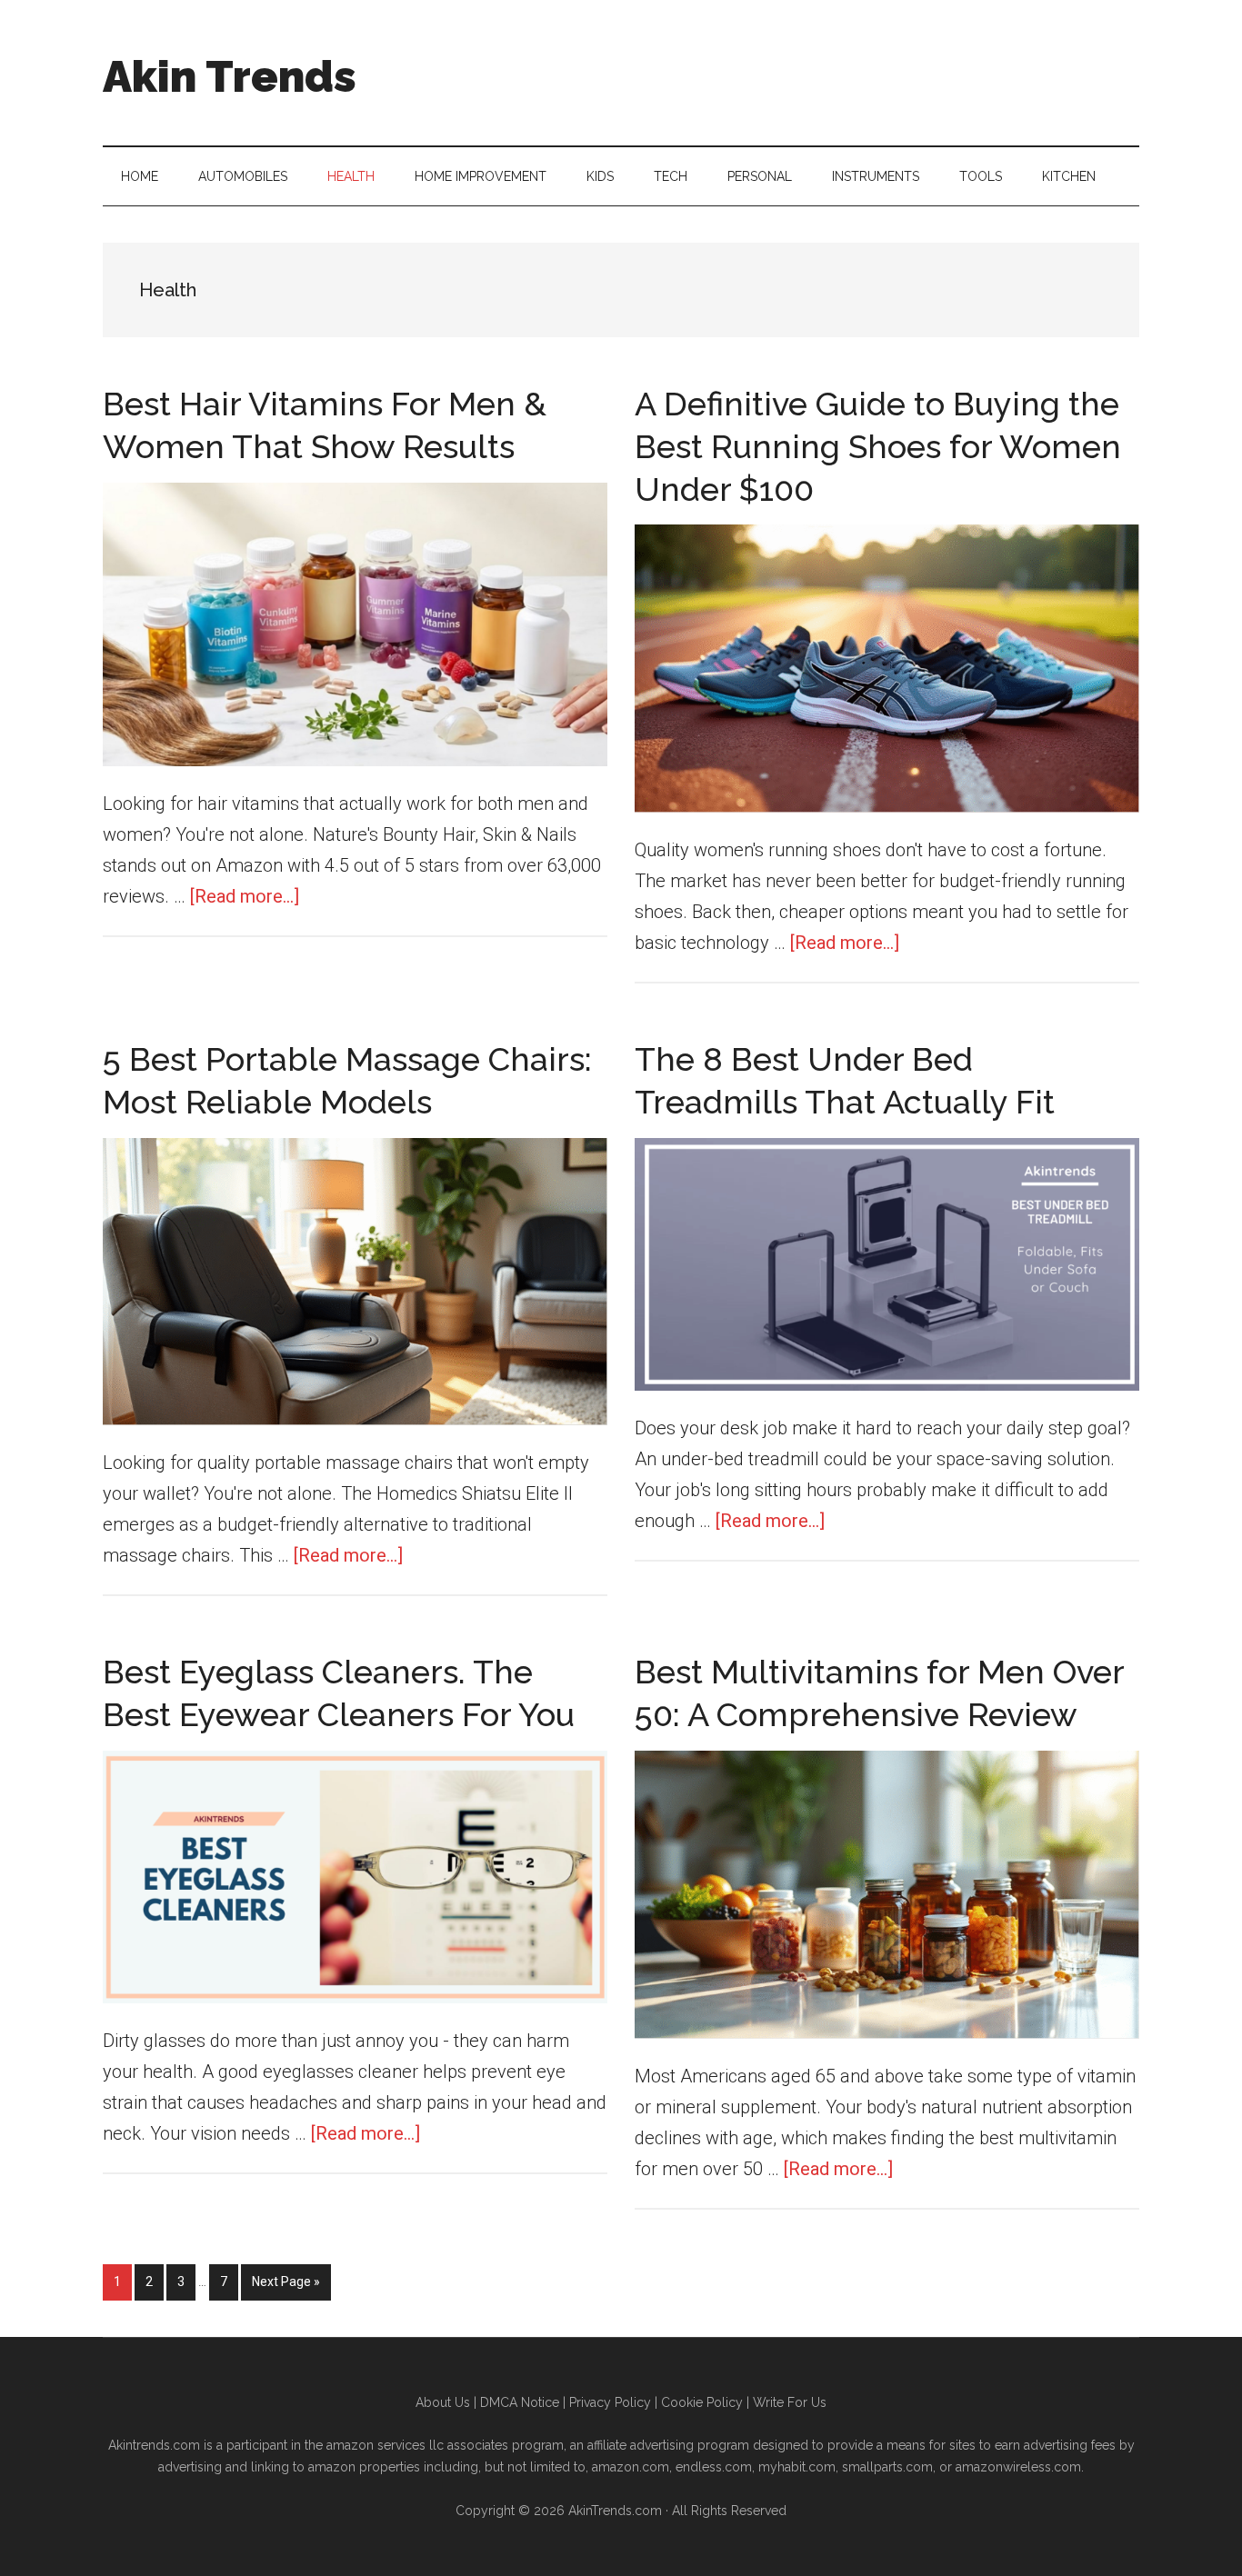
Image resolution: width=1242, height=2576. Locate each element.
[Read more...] (245, 896)
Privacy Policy (610, 2402)
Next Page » (286, 2287)
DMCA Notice (520, 2402)
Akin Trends (230, 76)
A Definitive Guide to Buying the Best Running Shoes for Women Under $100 (878, 446)
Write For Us (790, 2402)
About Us (443, 2402)
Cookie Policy (702, 2402)
